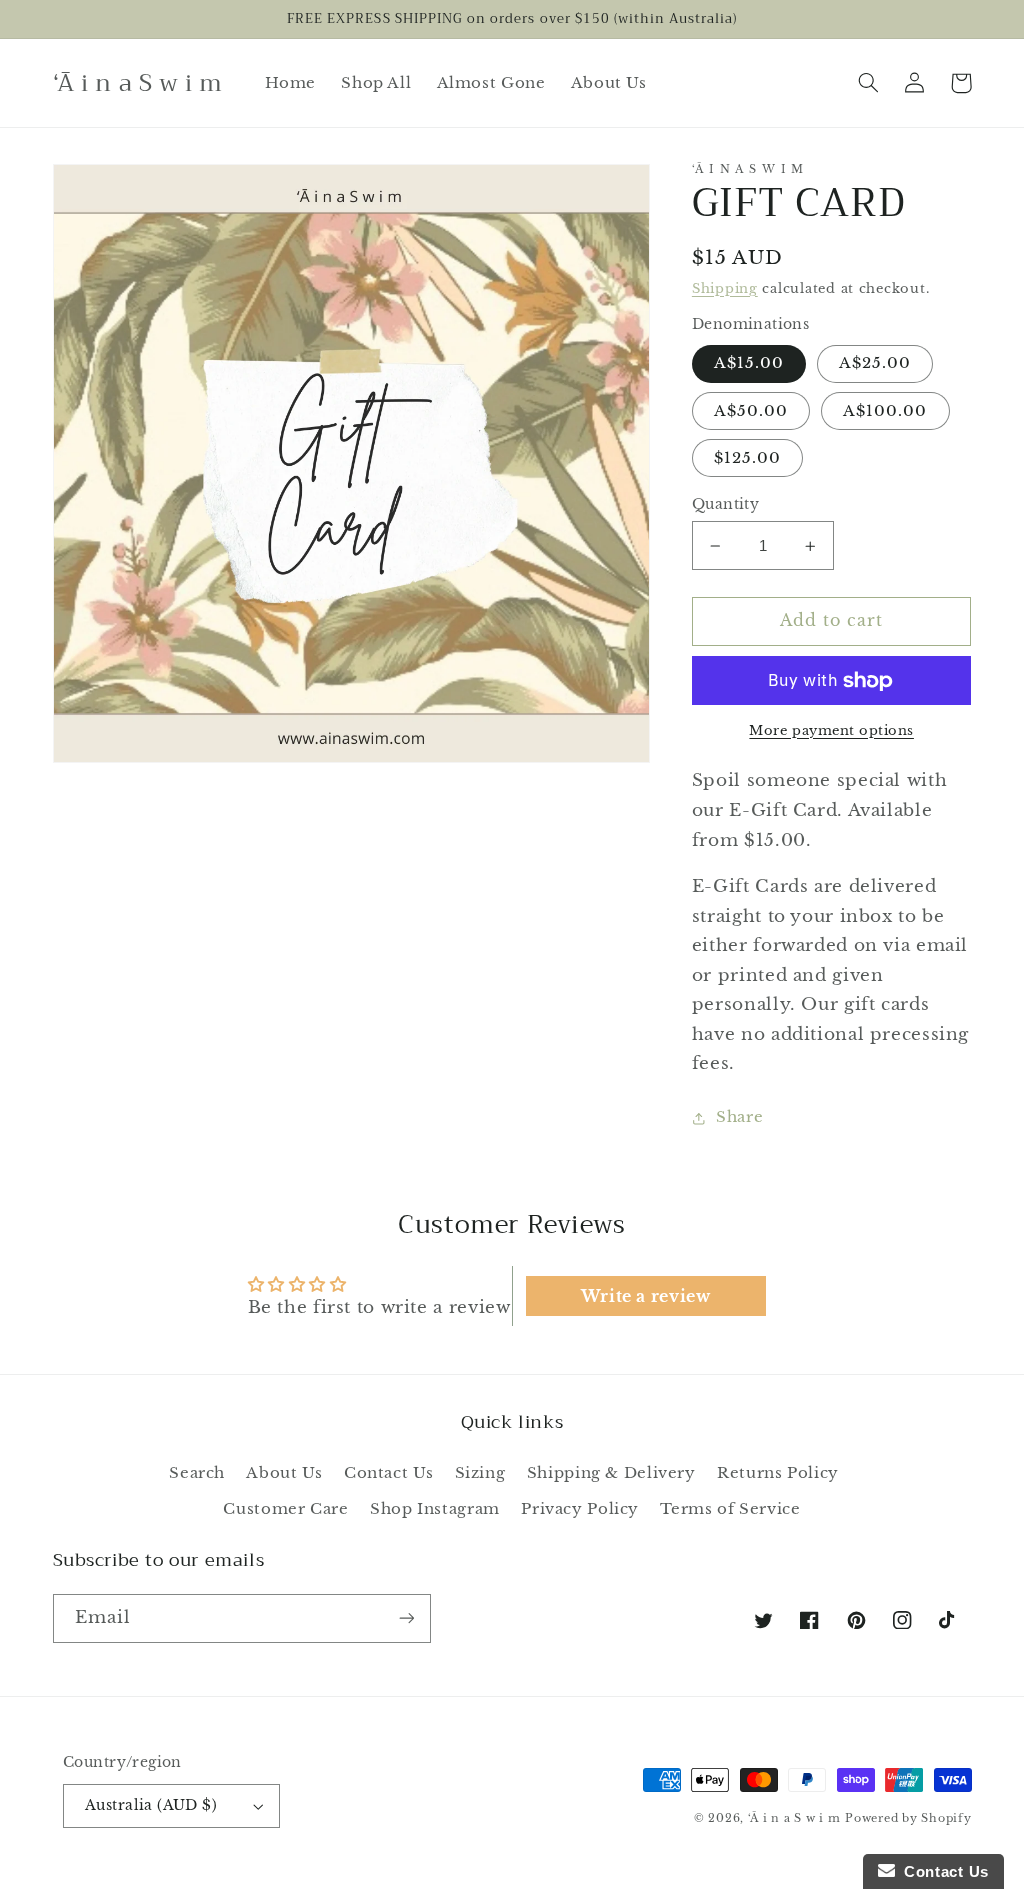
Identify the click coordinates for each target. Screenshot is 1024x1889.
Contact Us (388, 1473)
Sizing (480, 1473)
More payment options (831, 730)
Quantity (725, 504)
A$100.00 (885, 411)
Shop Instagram (435, 1509)
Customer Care (285, 1509)
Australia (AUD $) (151, 1805)
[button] (869, 83)
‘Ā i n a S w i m (794, 1818)
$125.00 (747, 458)
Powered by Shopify (908, 1818)
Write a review (646, 1296)
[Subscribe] (406, 1618)
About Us (284, 1473)
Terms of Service (730, 1509)
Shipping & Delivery (611, 1473)
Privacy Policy (580, 1509)
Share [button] (739, 1117)
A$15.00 (749, 363)
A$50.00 (751, 411)
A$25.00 (875, 363)
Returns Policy (778, 1473)
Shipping (725, 288)
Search (197, 1473)
